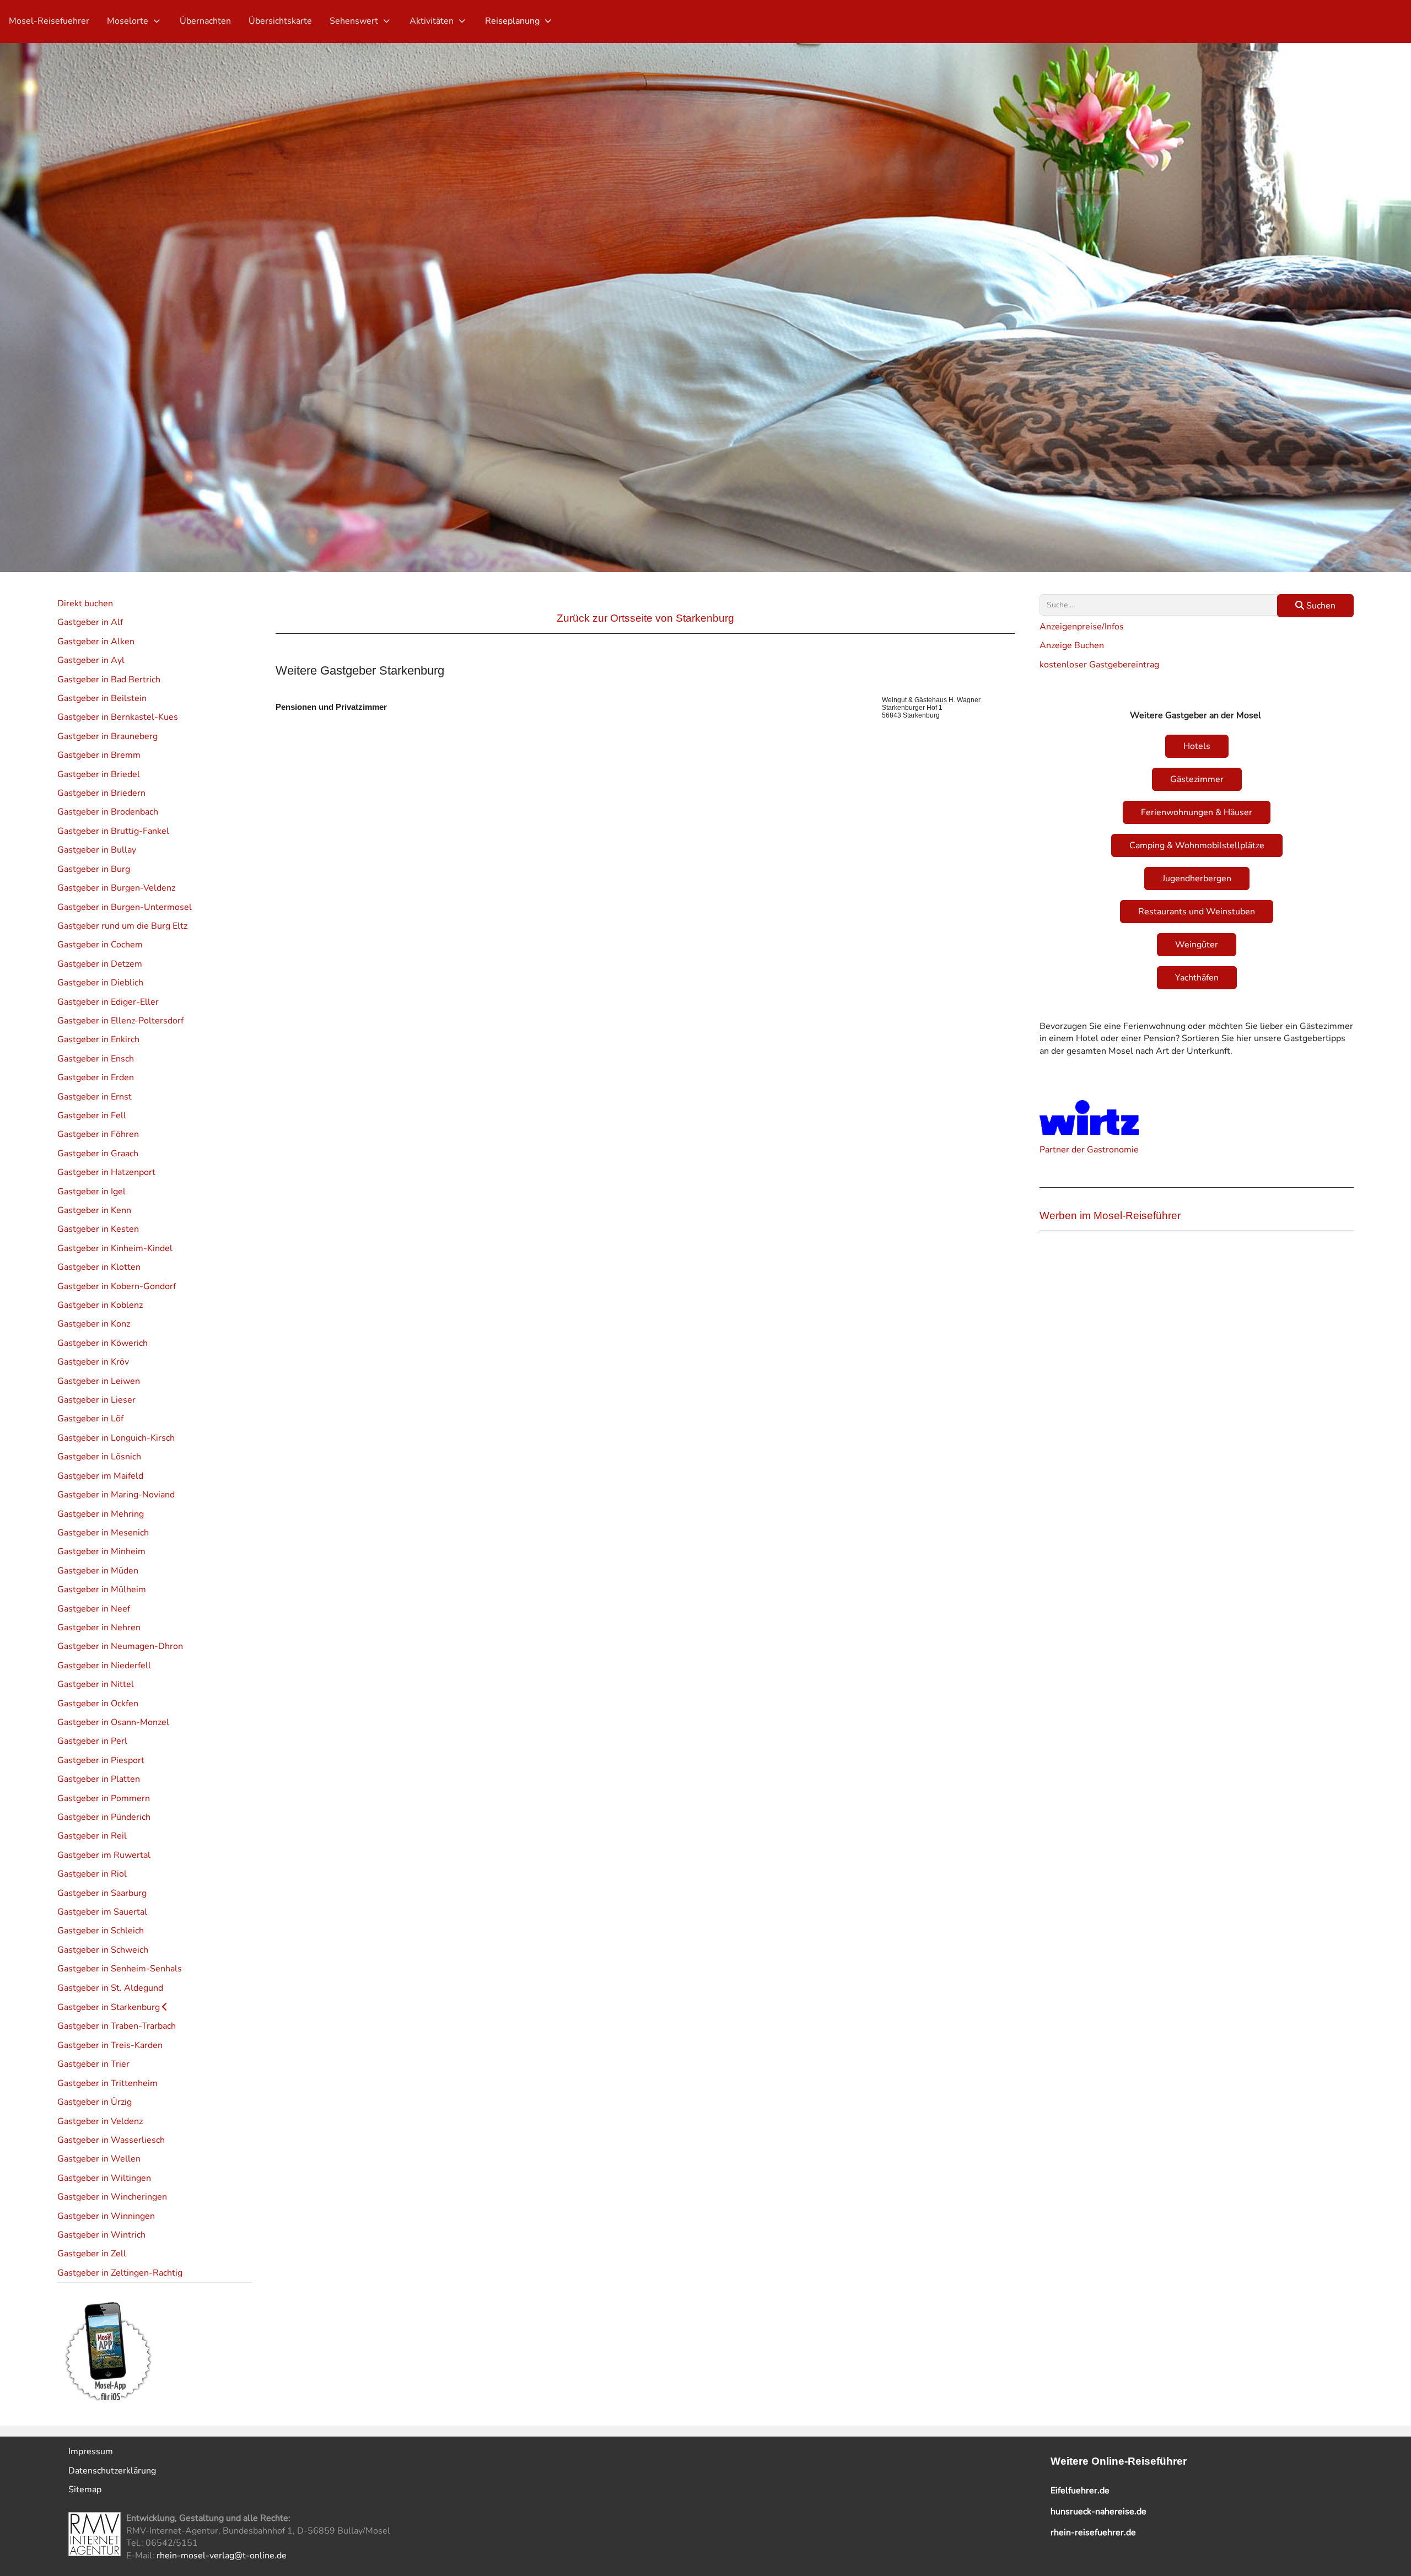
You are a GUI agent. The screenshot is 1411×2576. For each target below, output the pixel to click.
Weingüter (1197, 945)
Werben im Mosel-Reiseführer (1110, 1216)
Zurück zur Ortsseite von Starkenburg (645, 618)
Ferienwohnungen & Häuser (1197, 812)
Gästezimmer (1197, 779)
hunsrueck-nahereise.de (1098, 2512)
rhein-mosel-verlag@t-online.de (222, 2556)
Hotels (1197, 746)
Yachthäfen (1197, 978)
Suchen (1320, 606)
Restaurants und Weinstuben (1197, 912)
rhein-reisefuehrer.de (1093, 2532)
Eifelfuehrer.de (1080, 2491)
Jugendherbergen (1197, 879)
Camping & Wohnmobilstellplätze (1197, 845)
